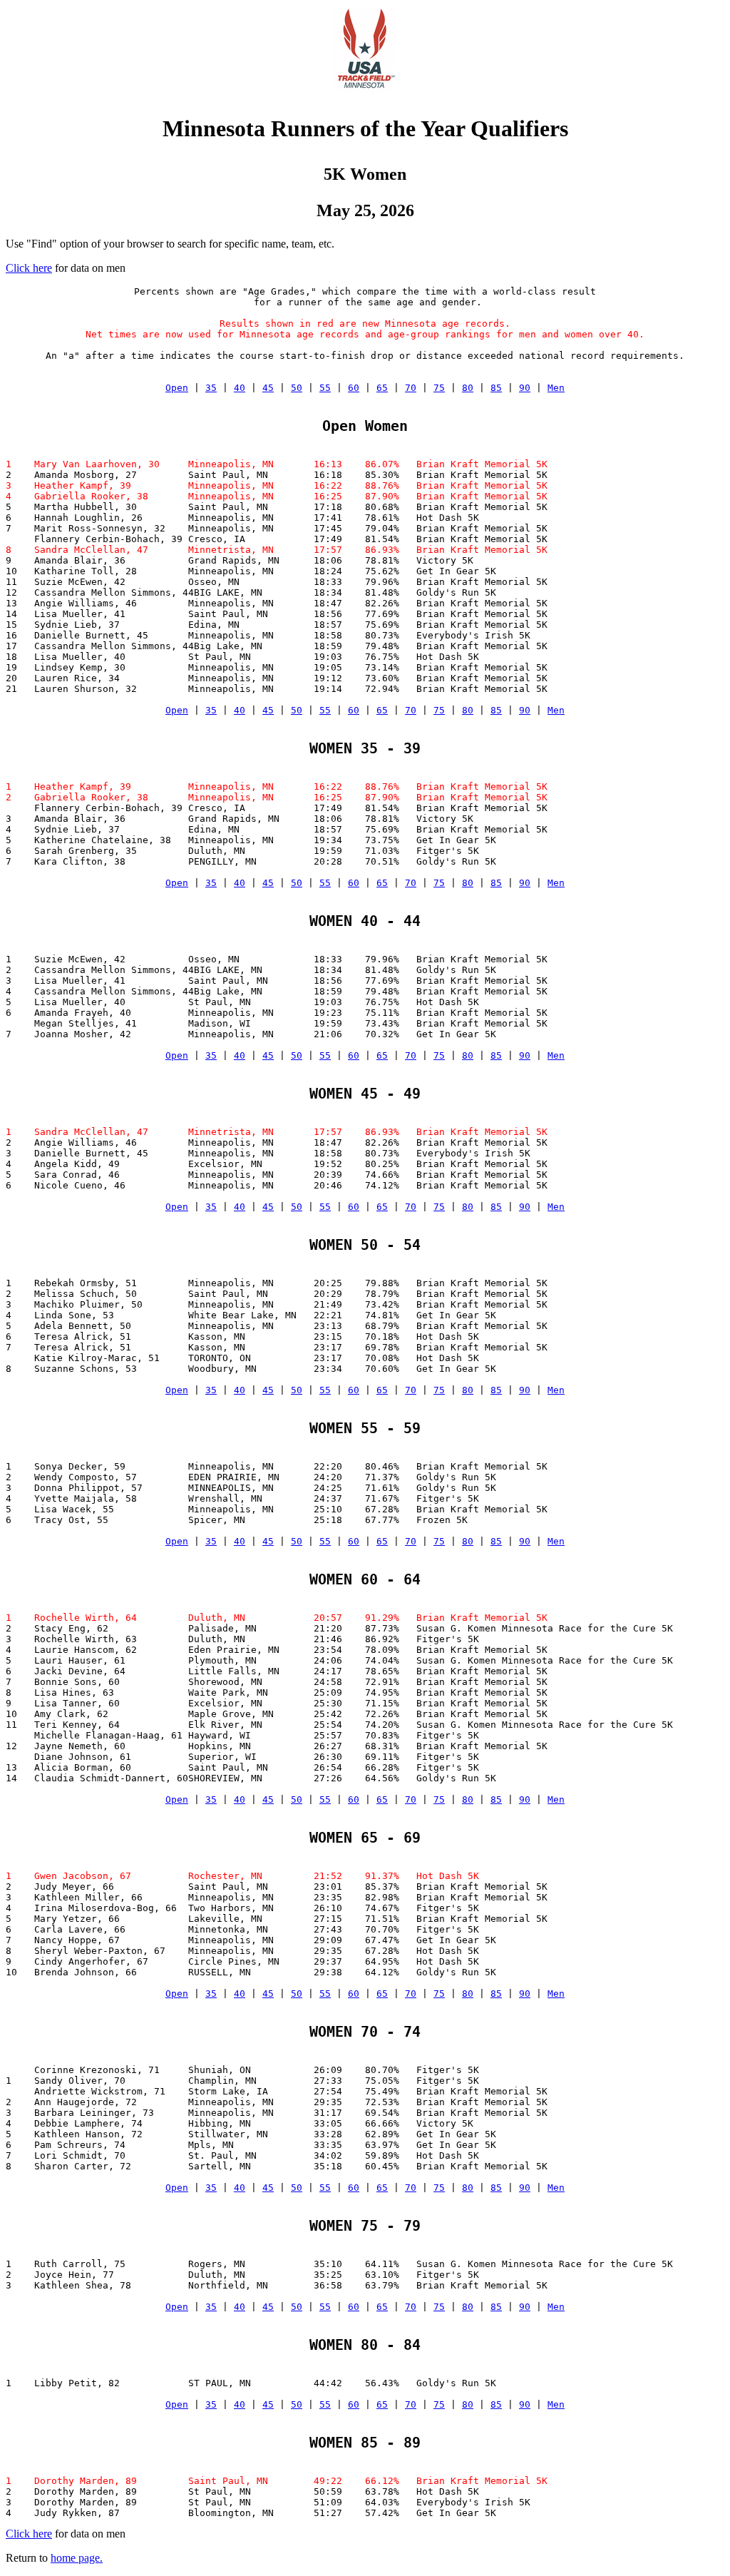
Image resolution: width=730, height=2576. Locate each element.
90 (525, 388)
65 (382, 388)
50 (297, 388)
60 (354, 388)
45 (268, 388)
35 (211, 388)
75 (439, 388)
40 (240, 388)
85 (496, 388)
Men (556, 388)
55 (325, 388)
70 (411, 388)
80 (468, 388)
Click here (29, 268)
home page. (77, 2558)
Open (177, 388)
